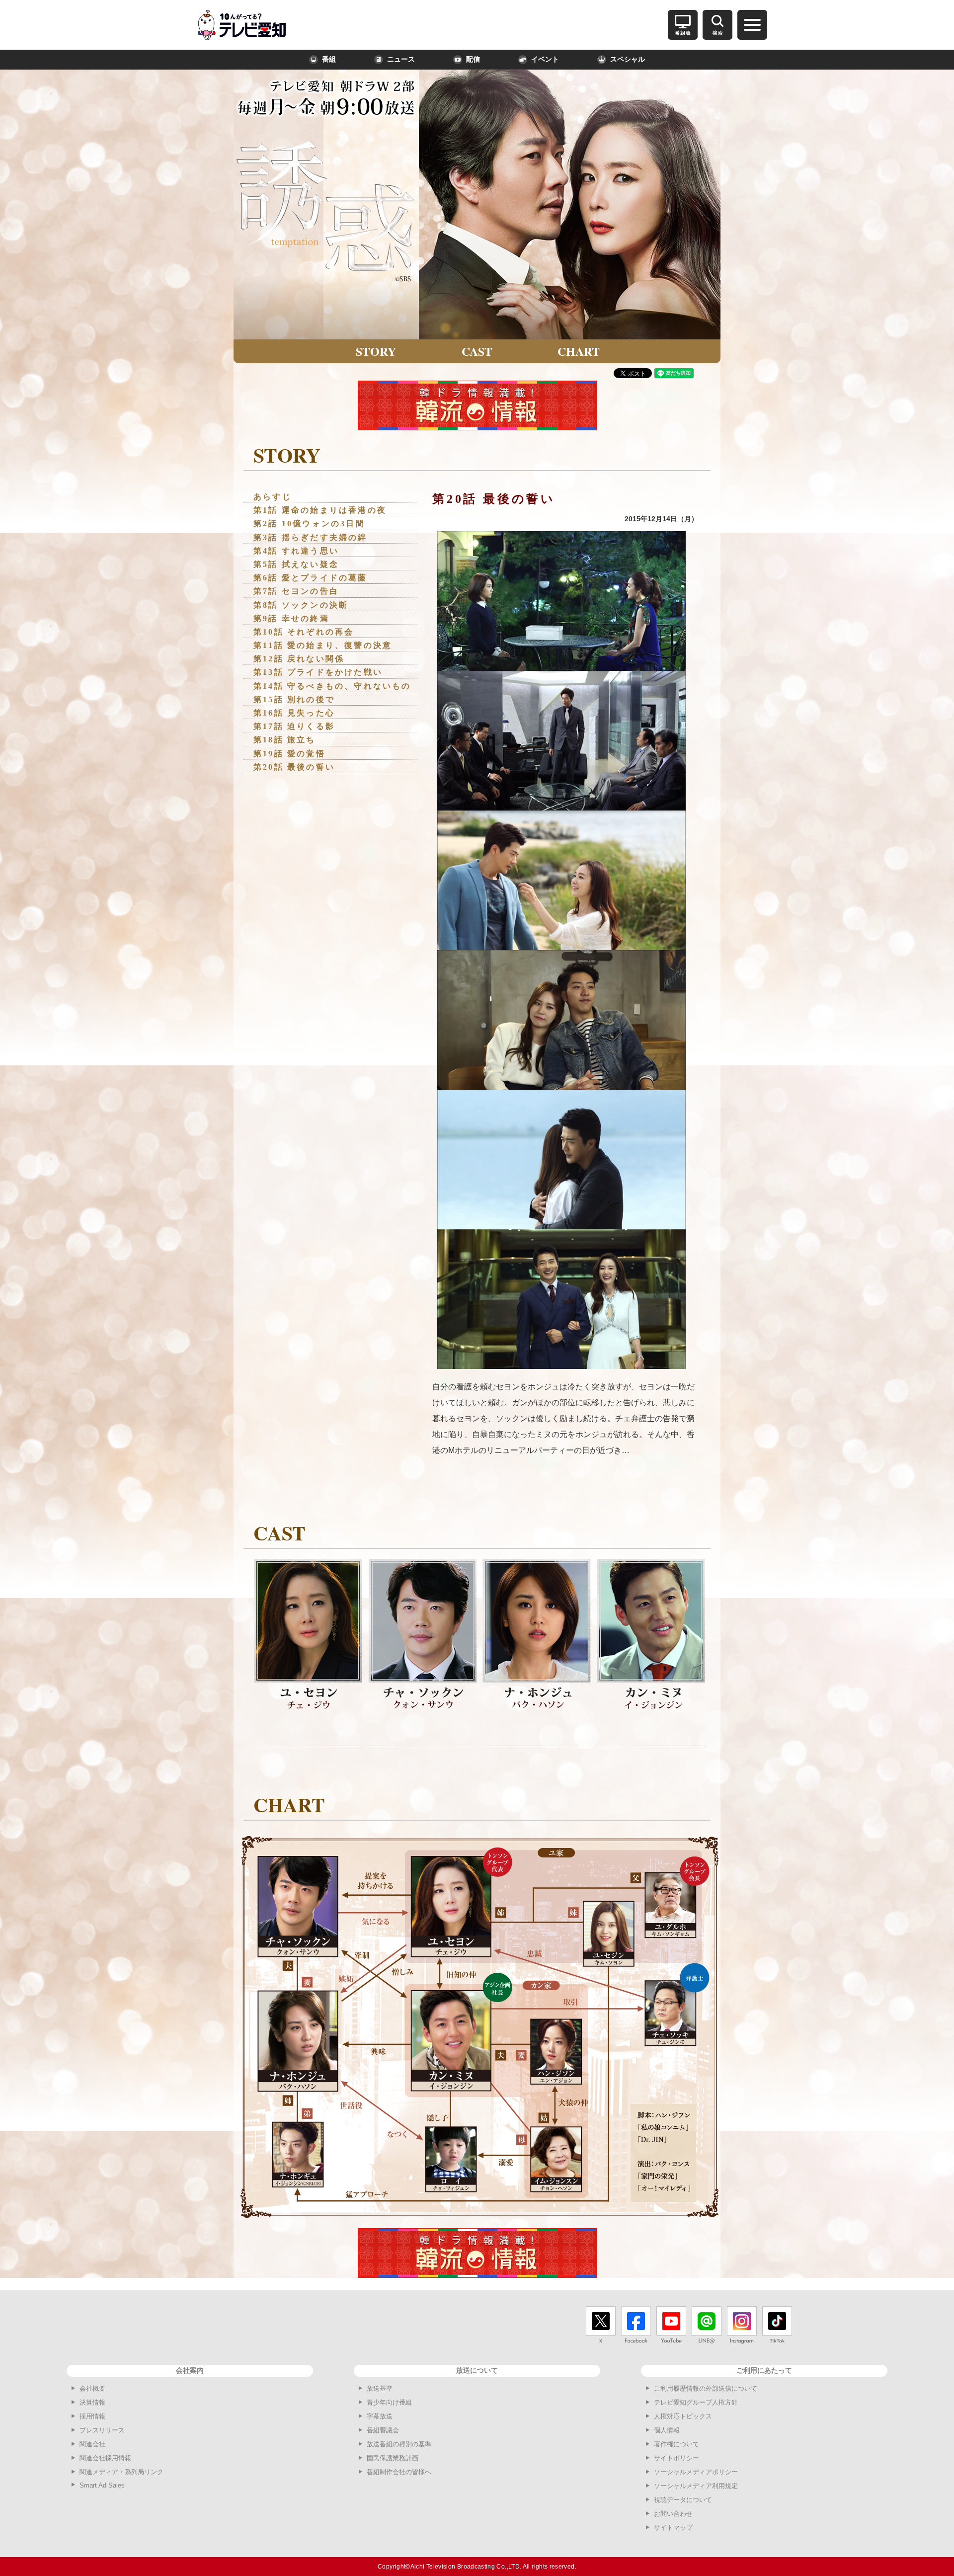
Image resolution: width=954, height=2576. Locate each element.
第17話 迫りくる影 (294, 726)
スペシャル (628, 59)
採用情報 (92, 2416)
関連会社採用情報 (105, 2458)
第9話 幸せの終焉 (291, 618)
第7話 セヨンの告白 (296, 591)
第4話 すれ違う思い (296, 551)
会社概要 (92, 2388)
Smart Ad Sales (102, 2485)
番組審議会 (383, 2430)
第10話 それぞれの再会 (304, 632)
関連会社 (92, 2444)
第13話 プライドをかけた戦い (318, 672)
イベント (545, 59)
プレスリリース (102, 2430)
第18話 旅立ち (285, 740)
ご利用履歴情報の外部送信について (706, 2388)
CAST (477, 351)
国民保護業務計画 (393, 2458)
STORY (376, 351)
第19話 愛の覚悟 (289, 754)
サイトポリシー (676, 2458)
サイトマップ (673, 2528)
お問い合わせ (673, 2514)
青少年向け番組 (389, 2402)
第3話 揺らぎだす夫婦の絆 (311, 537)
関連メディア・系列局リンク (121, 2472)
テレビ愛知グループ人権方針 (696, 2402)
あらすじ (273, 497)
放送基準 (380, 2388)
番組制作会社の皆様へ (399, 2472)
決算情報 (92, 2402)
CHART (579, 351)
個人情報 (667, 2430)
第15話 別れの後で (294, 699)
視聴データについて (683, 2500)
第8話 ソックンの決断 (301, 605)
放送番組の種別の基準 (399, 2444)
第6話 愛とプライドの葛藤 (311, 578)
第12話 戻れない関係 (299, 659)
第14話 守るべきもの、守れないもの (332, 686)
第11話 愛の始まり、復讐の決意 (323, 645)
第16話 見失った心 (294, 713)
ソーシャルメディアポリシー (696, 2472)
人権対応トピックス (683, 2416)
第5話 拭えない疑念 (296, 564)
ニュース (401, 59)
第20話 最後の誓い (294, 767)
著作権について (676, 2444)
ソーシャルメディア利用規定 (696, 2486)
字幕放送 (380, 2416)
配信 (473, 59)
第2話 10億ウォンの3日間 (309, 523)
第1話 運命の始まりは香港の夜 (320, 510)
